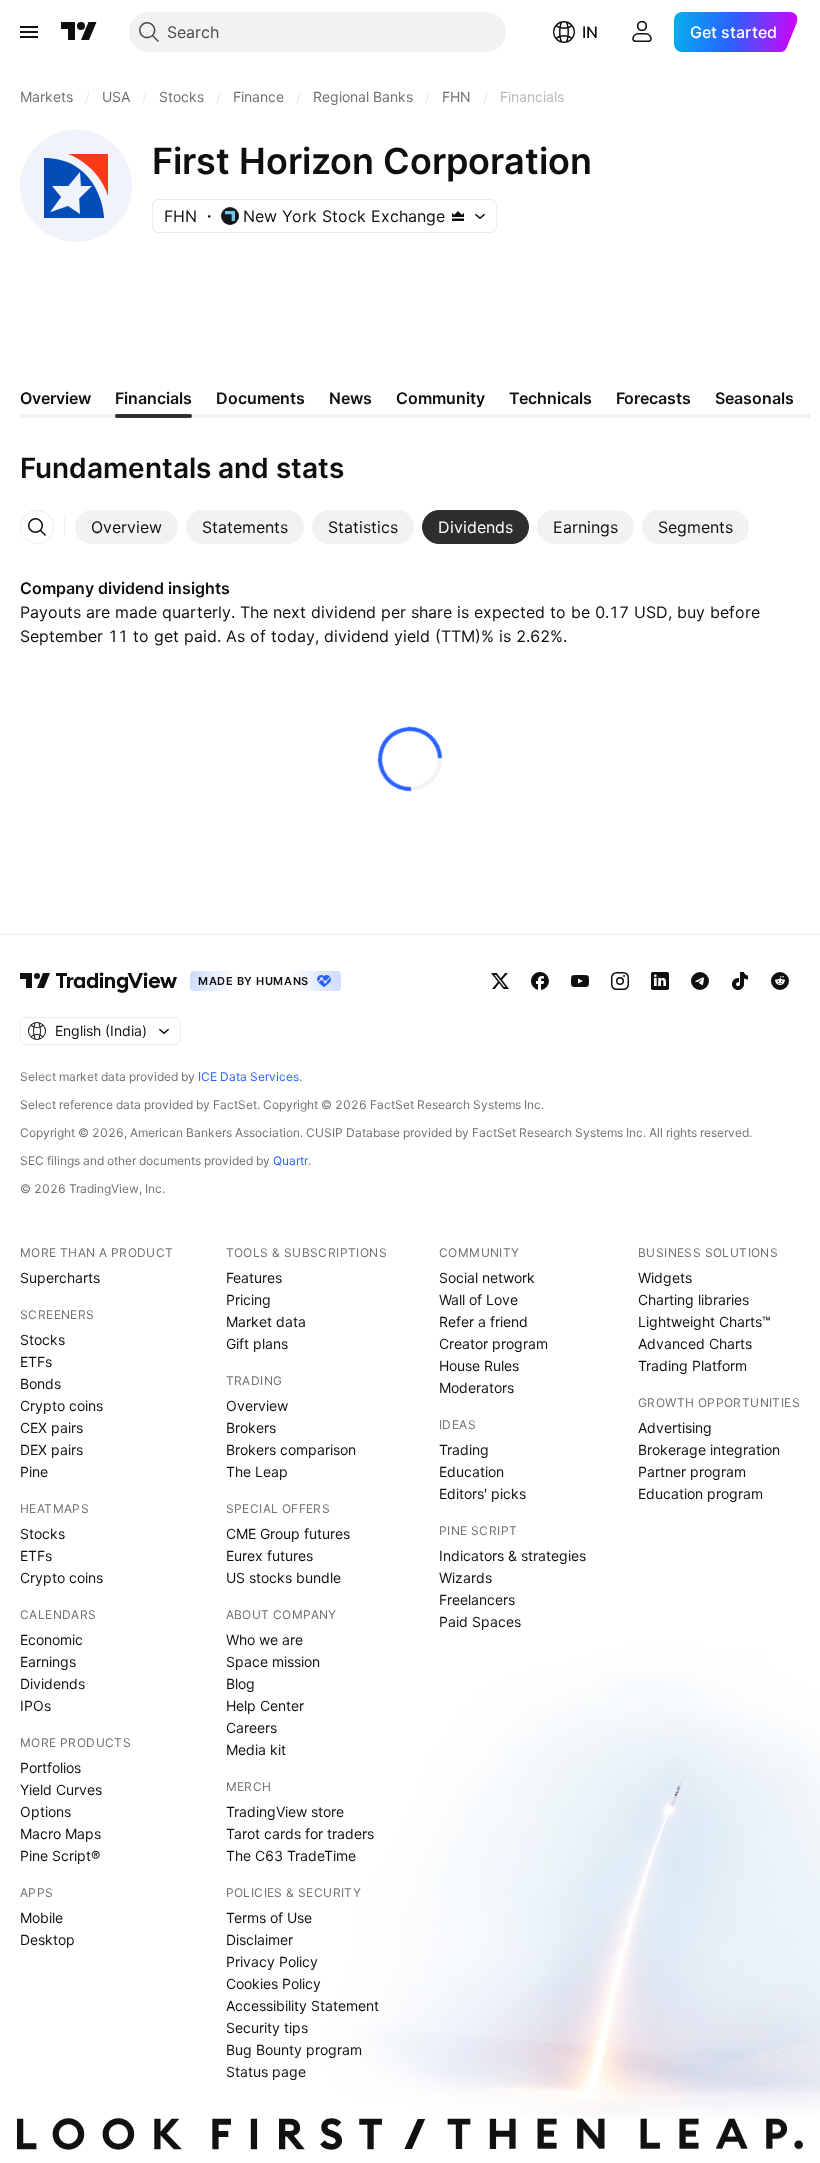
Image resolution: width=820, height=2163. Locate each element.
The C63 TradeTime (291, 1855)
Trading (464, 1449)
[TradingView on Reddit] (780, 981)
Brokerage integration (709, 1449)
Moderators (476, 1387)
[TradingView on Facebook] (540, 981)
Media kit (256, 1749)
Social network (487, 1277)
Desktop (47, 1939)
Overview (257, 1405)
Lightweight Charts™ (704, 1321)
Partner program (692, 1471)
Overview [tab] (55, 398)
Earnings (48, 1661)
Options (45, 1811)
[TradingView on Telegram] (700, 981)
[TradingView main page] (79, 32)
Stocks (42, 1339)
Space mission (273, 1661)
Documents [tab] (260, 398)
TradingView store (285, 1811)
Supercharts (60, 1277)
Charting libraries (693, 1299)
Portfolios (50, 1767)
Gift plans (257, 1343)
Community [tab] (440, 398)
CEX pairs (51, 1427)
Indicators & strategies (512, 1555)
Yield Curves (61, 1789)
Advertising (675, 1427)
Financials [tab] (153, 398)
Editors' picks (482, 1493)
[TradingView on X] (500, 981)
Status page (266, 2071)
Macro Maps (60, 1833)
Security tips (267, 2027)
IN (590, 32)
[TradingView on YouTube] (580, 981)
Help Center (265, 1705)
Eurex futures (269, 1555)
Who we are (264, 1639)
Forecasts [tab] (653, 398)
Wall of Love (478, 1299)
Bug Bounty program (294, 2049)
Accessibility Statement (302, 2005)
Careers (251, 1727)
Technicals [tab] (550, 398)
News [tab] (350, 398)
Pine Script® (60, 1855)
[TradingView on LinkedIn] (660, 981)
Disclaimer (259, 1939)
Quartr (290, 1160)
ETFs (36, 1361)
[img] (458, 216)
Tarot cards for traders (300, 1833)
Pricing (248, 1299)
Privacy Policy (272, 1961)
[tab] (126, 527)
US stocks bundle (283, 1577)
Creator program (493, 1343)
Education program (700, 1493)
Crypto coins (61, 1405)
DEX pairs (51, 1449)
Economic (51, 1639)
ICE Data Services (248, 1076)
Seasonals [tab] (754, 398)
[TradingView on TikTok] (740, 981)
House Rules (479, 1365)
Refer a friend (483, 1321)
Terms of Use (269, 1917)
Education (471, 1471)
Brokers (251, 1427)
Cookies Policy (273, 1983)
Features (254, 1277)
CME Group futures (288, 1533)
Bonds (40, 1383)
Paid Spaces (480, 1621)
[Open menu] (29, 32)
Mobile (41, 1917)
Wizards (465, 1577)
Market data (266, 1321)
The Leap (257, 1471)
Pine (34, 1471)
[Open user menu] (642, 32)
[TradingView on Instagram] (620, 981)
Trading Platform (692, 1365)
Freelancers (477, 1599)
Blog (240, 1683)
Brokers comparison (291, 1449)
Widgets (665, 1277)
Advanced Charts (695, 1343)
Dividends (52, 1683)
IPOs (35, 1705)
